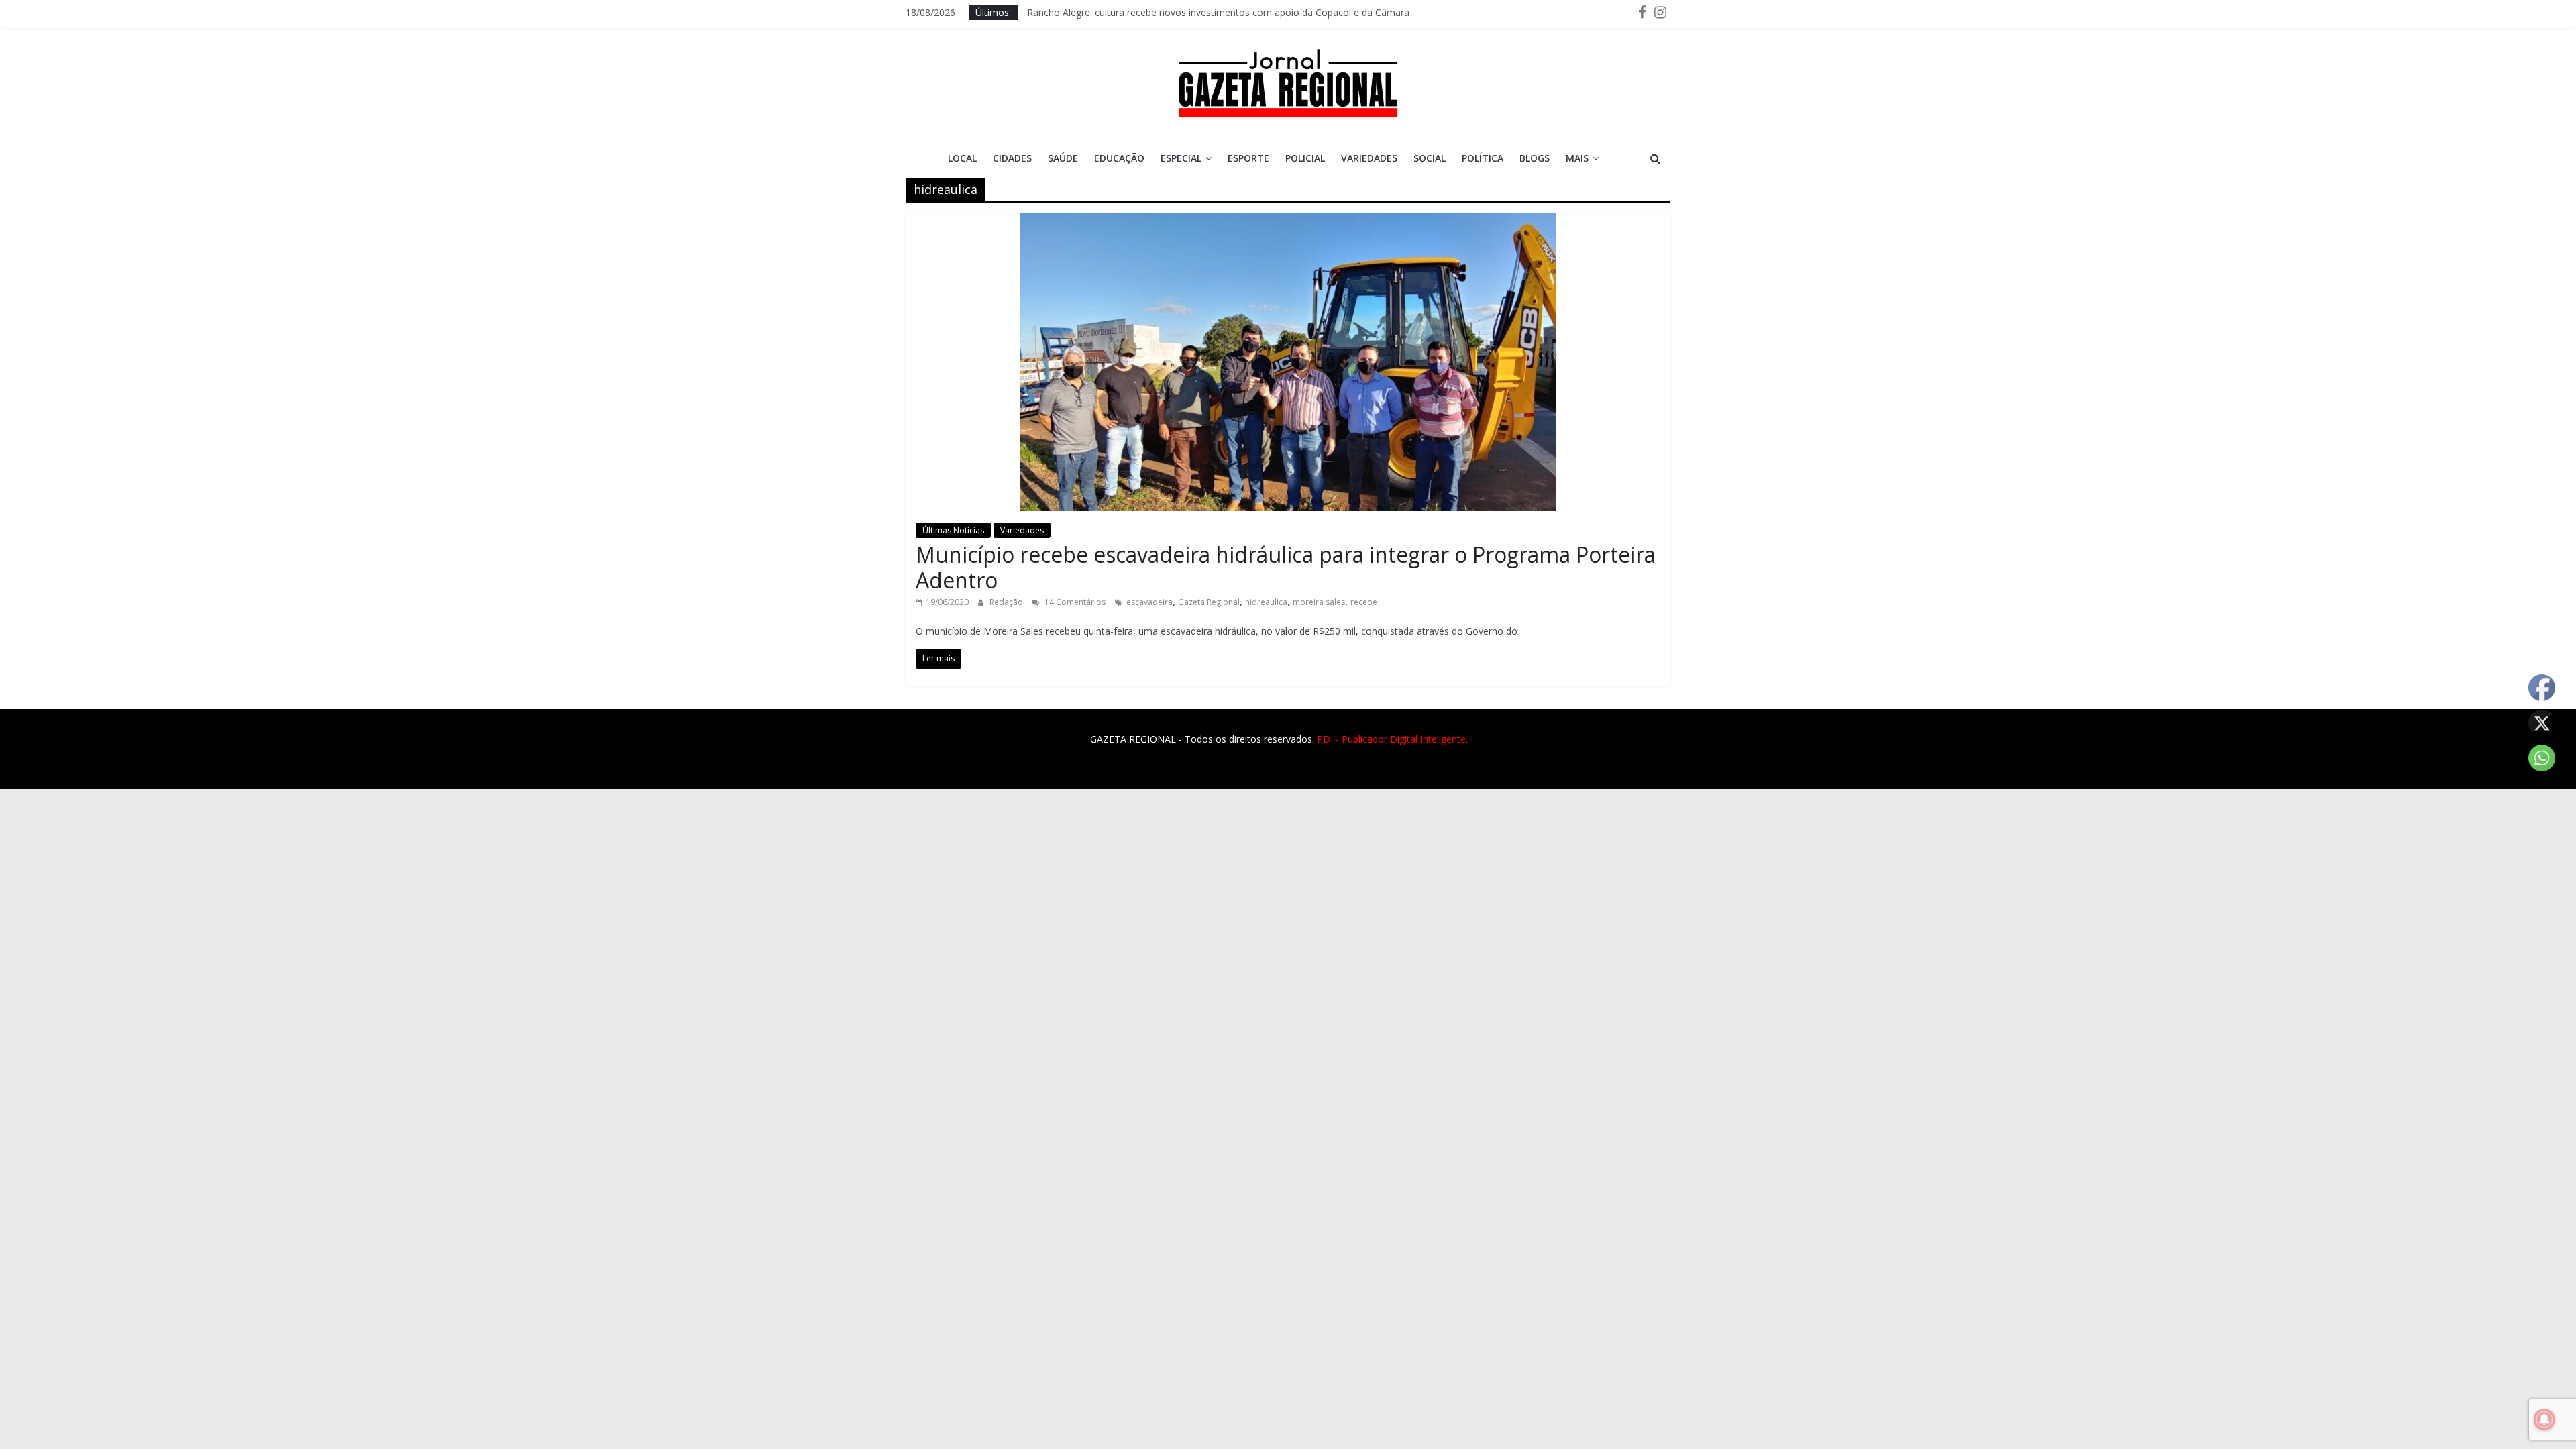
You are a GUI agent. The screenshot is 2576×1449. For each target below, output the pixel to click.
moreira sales (1319, 602)
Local (962, 158)
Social (1430, 158)
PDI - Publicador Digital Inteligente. (1392, 739)
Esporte (1248, 158)
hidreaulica (1266, 602)
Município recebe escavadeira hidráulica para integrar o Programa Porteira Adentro (1286, 567)
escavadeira (1149, 602)
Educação (1119, 158)
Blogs (1535, 158)
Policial (1305, 158)
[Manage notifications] (2544, 1419)
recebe (1364, 602)
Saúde (1063, 158)
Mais (1577, 158)
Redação (1007, 602)
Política (1483, 158)
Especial (1181, 158)
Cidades (1012, 158)
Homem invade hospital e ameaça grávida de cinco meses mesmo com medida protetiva (1221, 8)
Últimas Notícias (953, 530)
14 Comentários (1074, 602)
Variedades (1369, 158)
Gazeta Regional (1209, 602)
